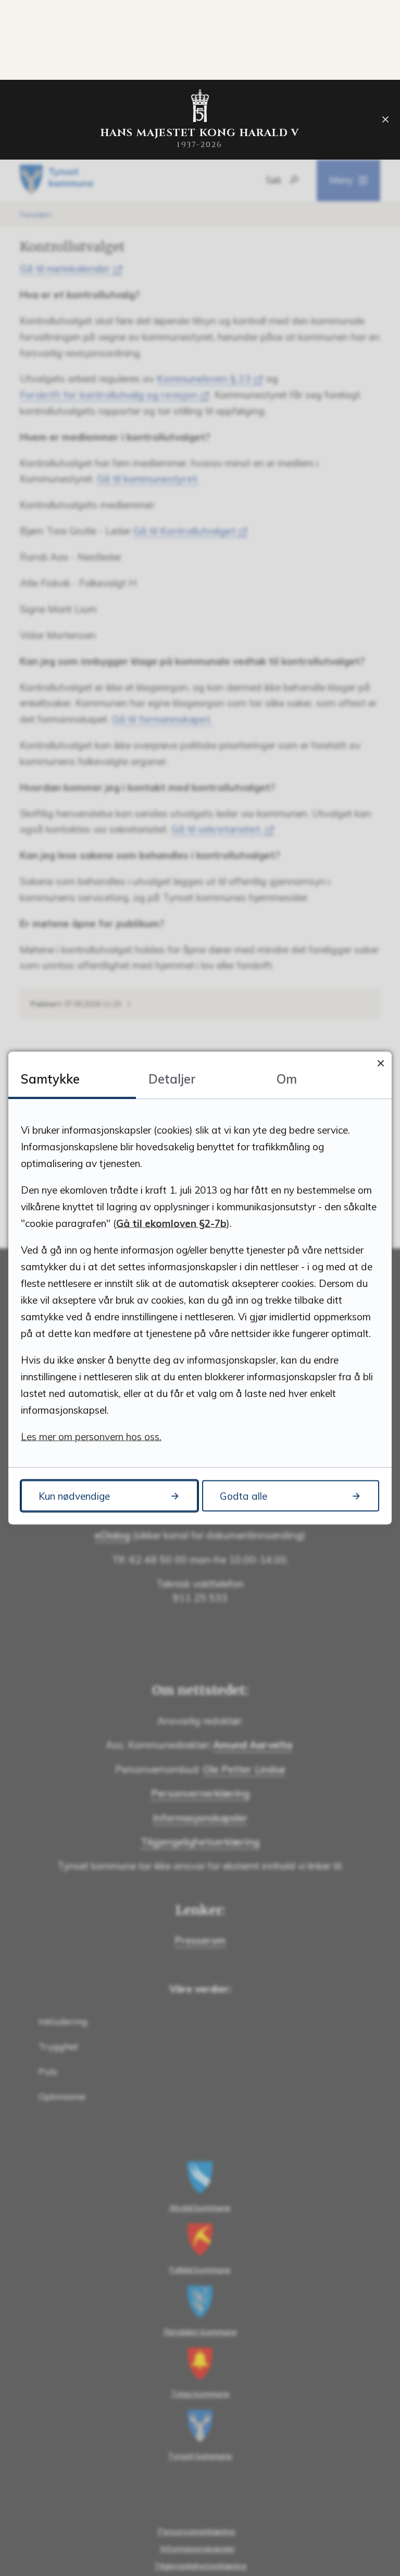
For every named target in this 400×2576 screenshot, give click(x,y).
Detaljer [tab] (172, 1079)
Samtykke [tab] (50, 1079)
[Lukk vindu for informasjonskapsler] (380, 1063)
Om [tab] (287, 1079)
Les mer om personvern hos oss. (91, 1437)
